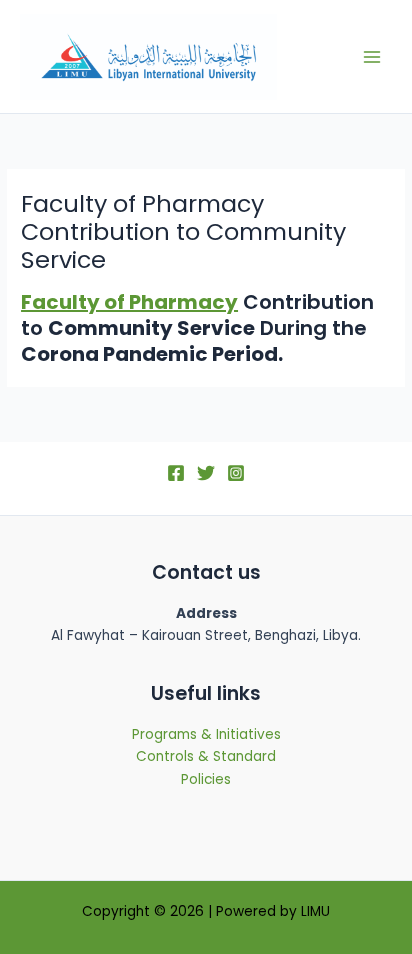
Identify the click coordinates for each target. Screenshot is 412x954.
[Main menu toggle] (372, 56)
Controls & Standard (206, 756)
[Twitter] (206, 473)
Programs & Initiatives (206, 734)
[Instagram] (236, 473)
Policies (206, 779)
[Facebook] (176, 473)
